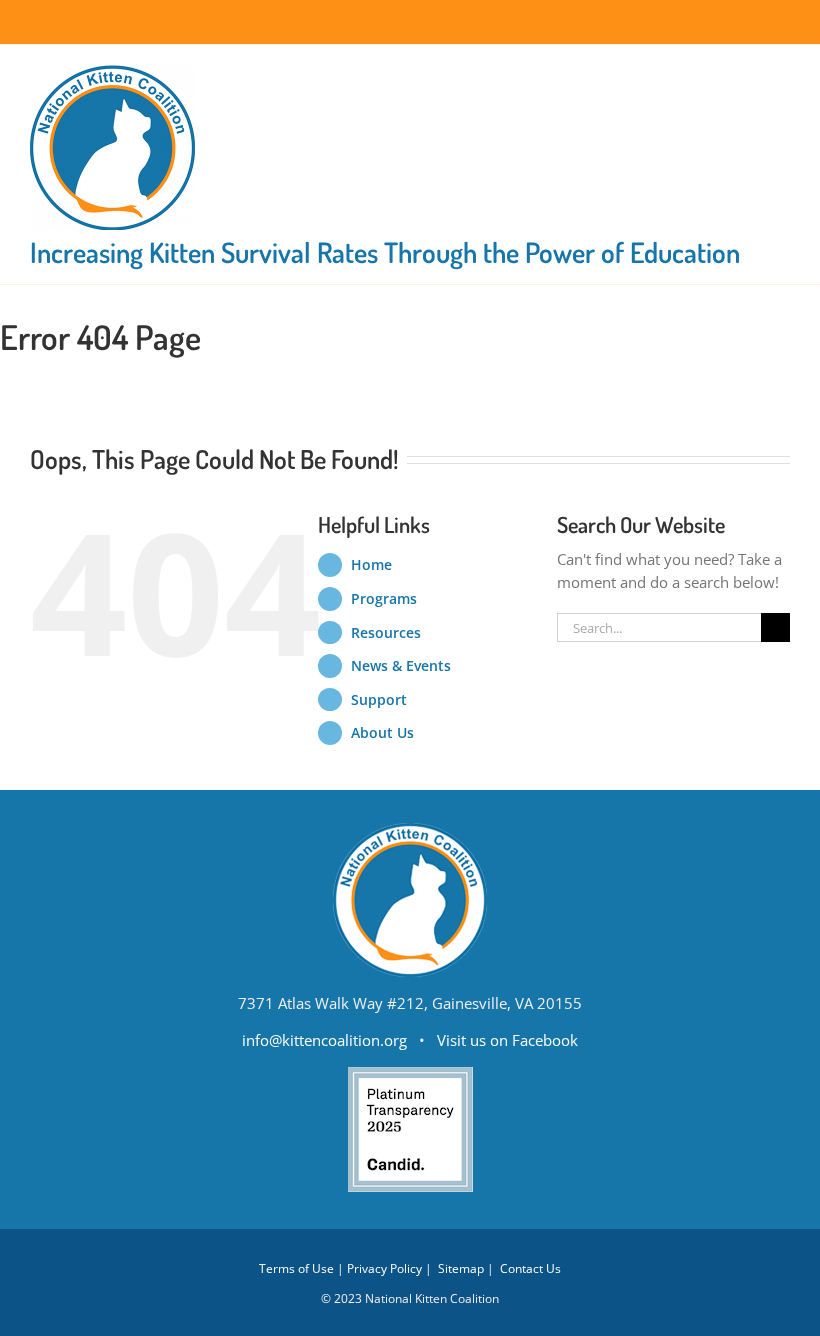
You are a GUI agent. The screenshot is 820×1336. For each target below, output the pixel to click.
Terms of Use (296, 1268)
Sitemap (461, 1268)
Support (379, 699)
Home (371, 564)
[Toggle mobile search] (746, 75)
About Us (382, 732)
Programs (384, 598)
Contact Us (530, 1268)
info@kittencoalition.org (324, 1040)
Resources (386, 632)
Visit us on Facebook (507, 1040)
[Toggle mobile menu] (782, 75)
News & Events (401, 665)
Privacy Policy (384, 1268)
